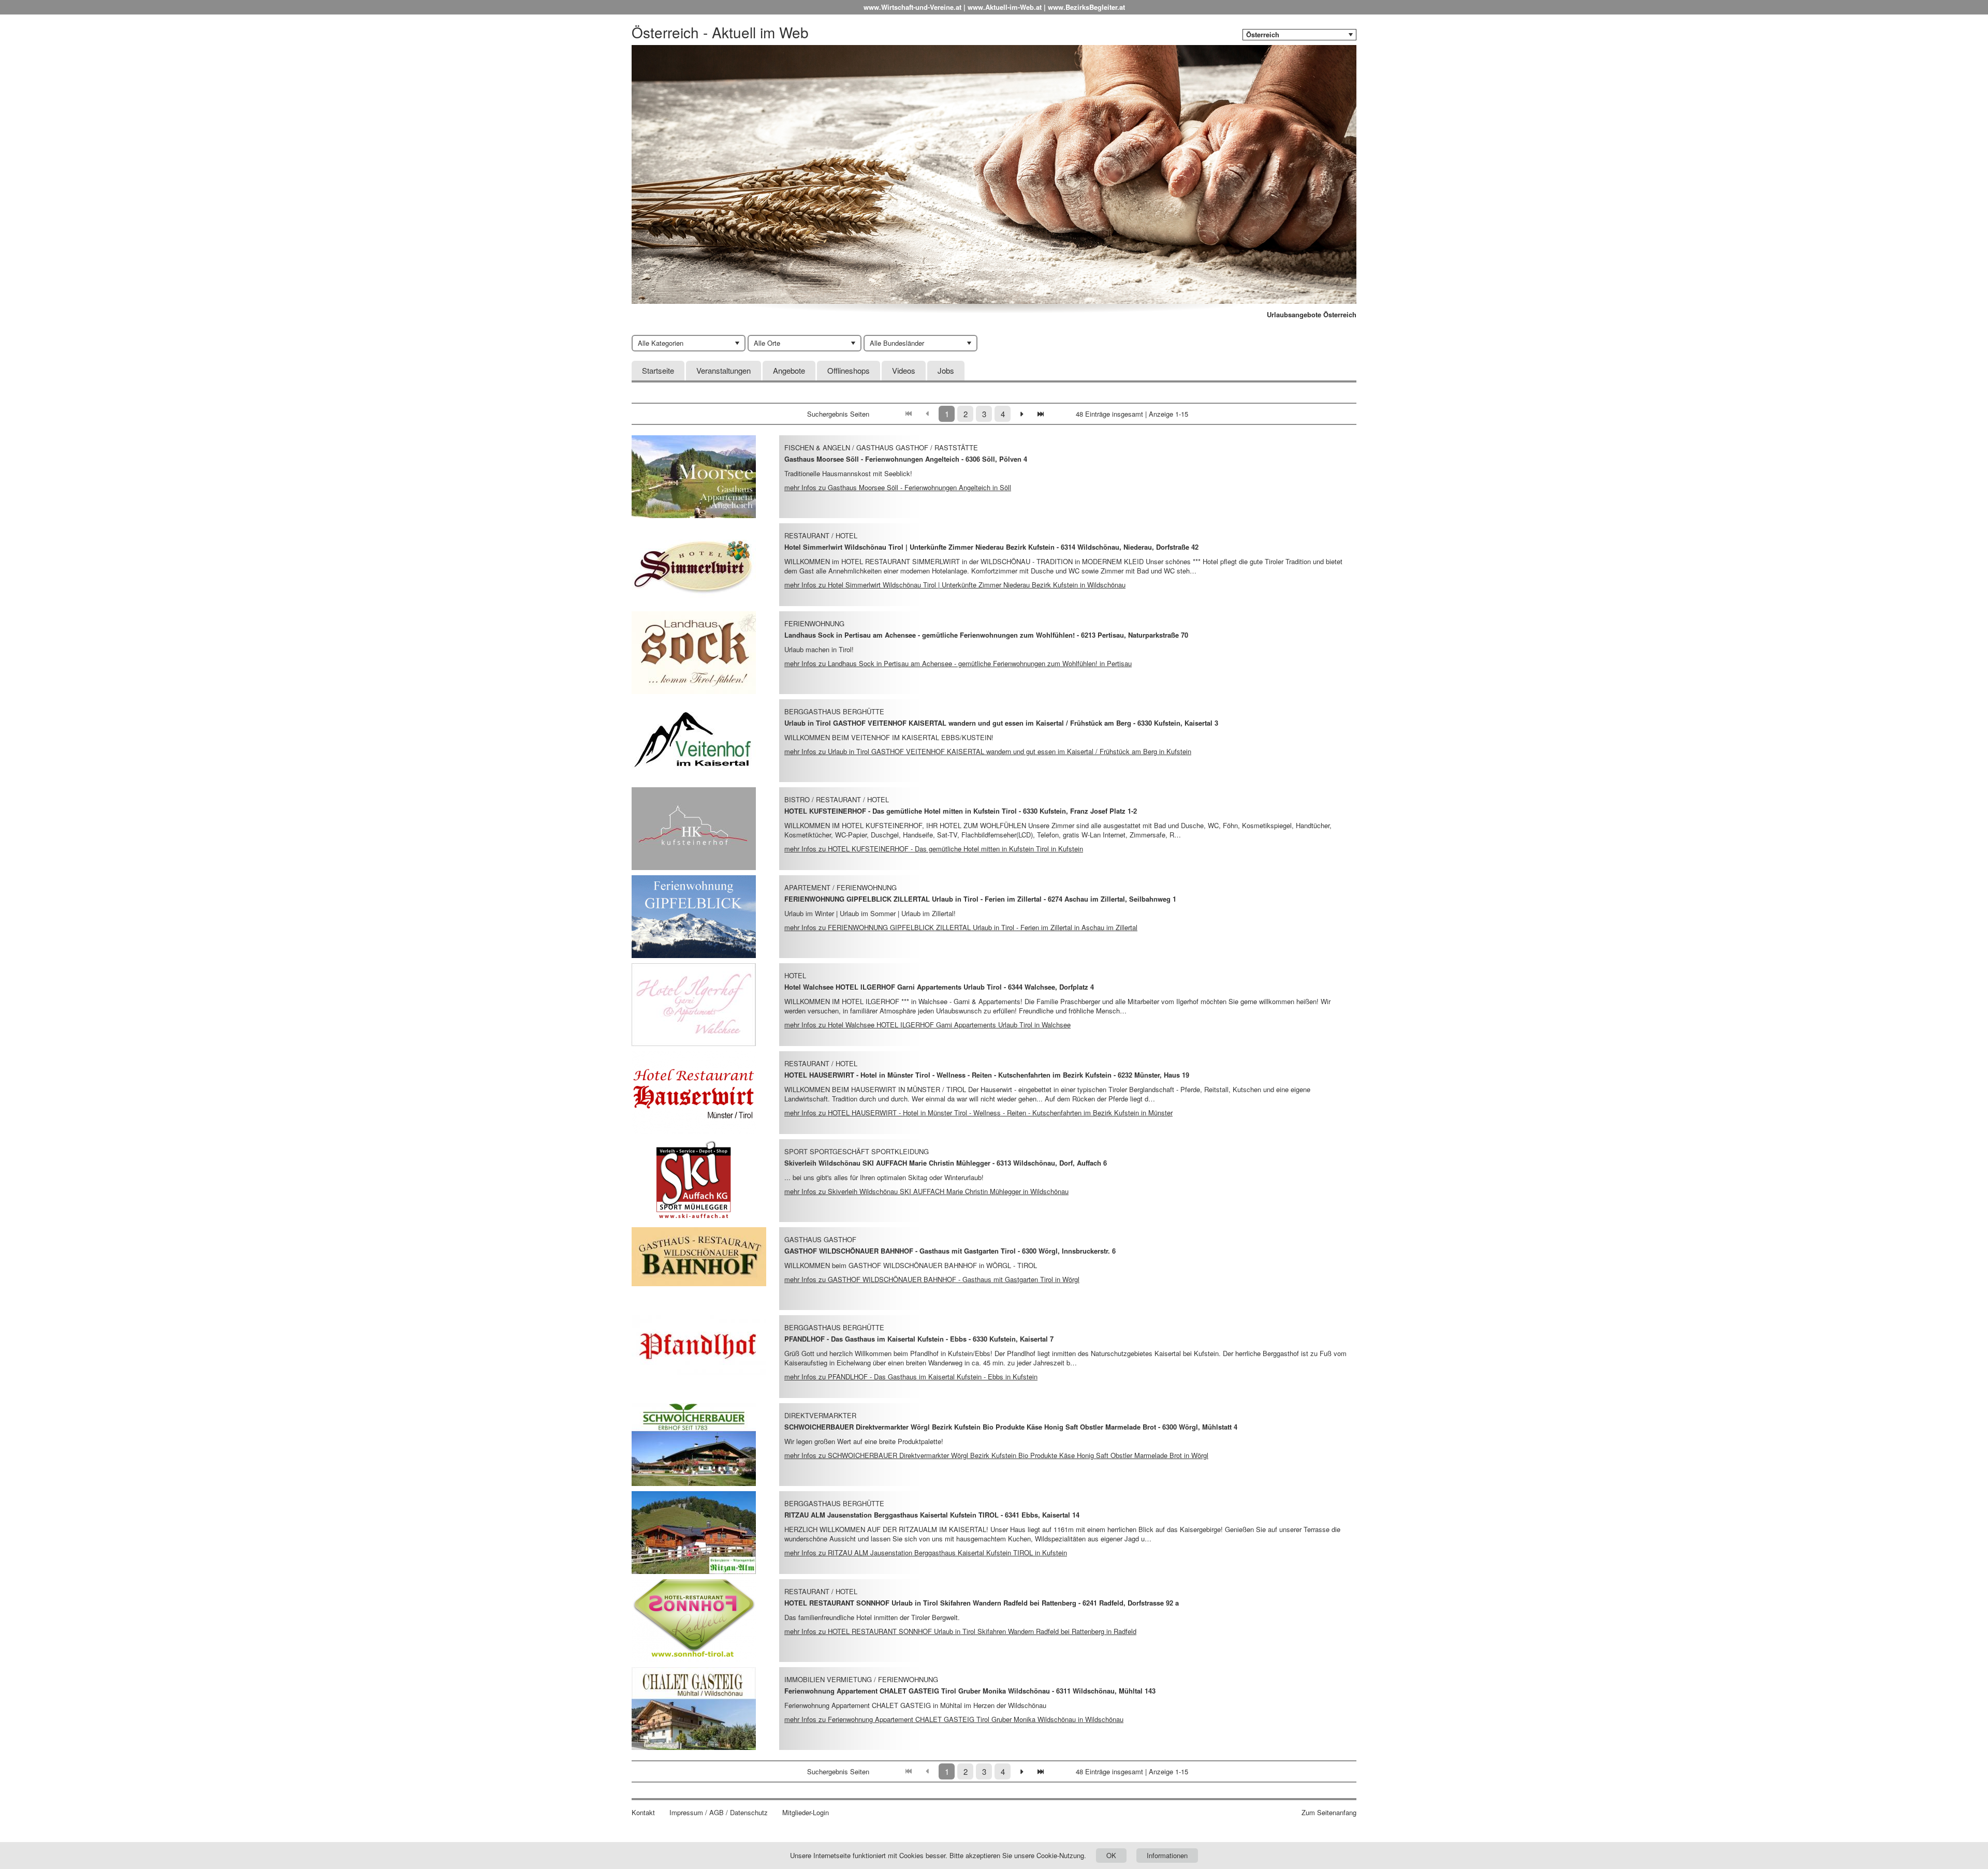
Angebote (789, 370)
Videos (904, 370)
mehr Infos (898, 487)
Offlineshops (849, 370)
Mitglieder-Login (806, 1813)
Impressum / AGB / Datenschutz (719, 1813)
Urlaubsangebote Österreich (1312, 315)
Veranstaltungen (723, 370)
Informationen (1167, 1855)
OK (1111, 1855)
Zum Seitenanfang (1329, 1813)
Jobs (946, 370)
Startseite (658, 370)
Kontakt (643, 1813)
